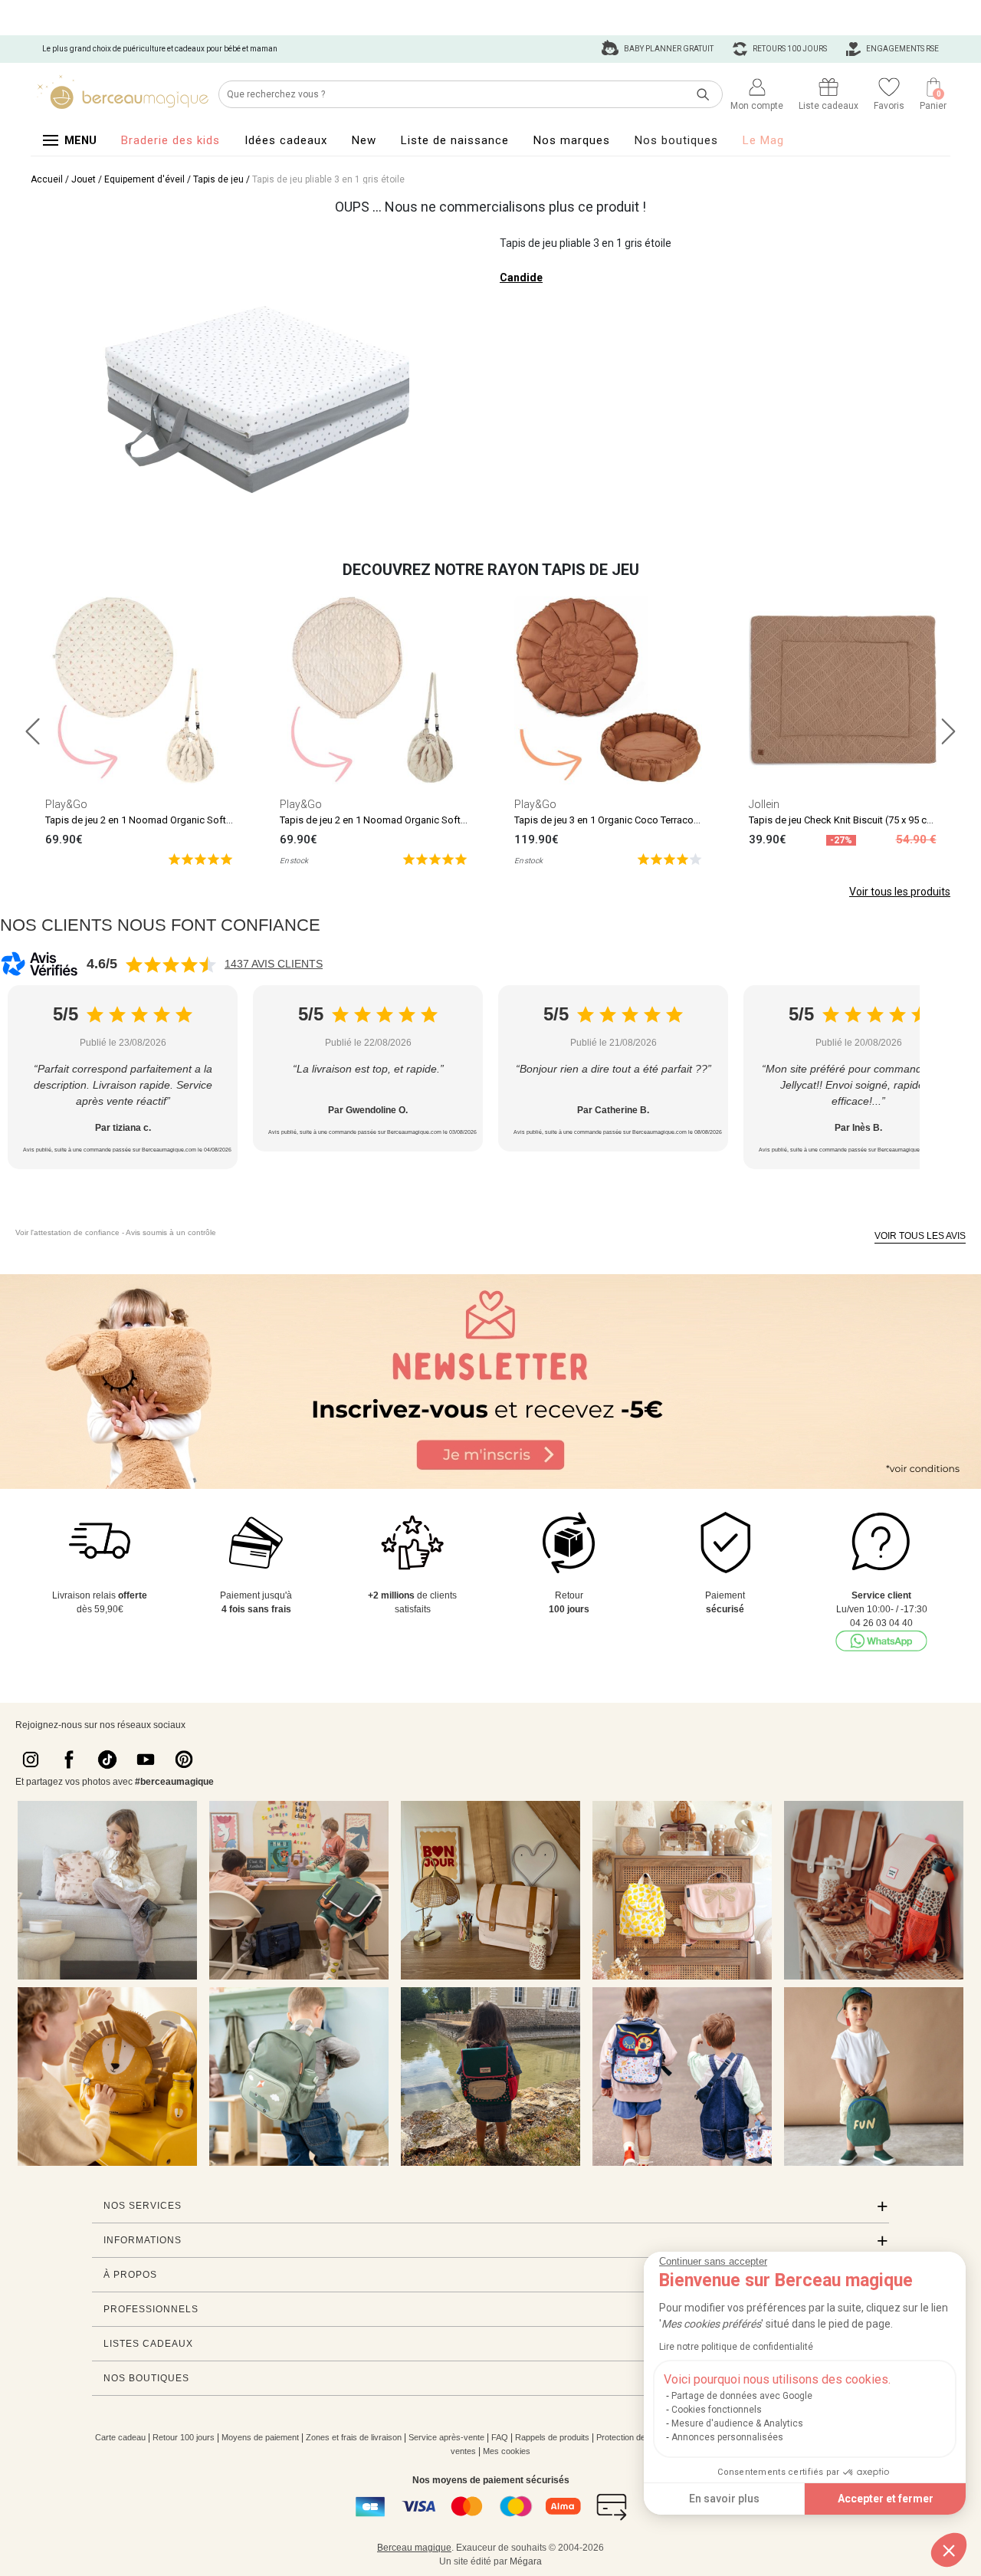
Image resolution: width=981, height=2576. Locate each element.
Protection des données (640, 2437)
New (364, 140)
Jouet (84, 179)
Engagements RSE (902, 49)
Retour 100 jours (184, 2437)
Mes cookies (507, 2451)
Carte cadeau (120, 2437)
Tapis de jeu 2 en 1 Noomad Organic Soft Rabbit (151, 820)
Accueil (47, 179)
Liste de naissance (455, 140)
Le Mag (763, 140)
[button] (949, 2550)
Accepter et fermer (886, 2499)
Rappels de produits (552, 2437)
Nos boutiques (676, 140)
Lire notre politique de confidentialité (736, 2347)
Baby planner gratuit (668, 49)
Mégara (526, 2561)
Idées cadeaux (286, 140)
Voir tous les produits (900, 892)
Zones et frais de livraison (354, 2437)
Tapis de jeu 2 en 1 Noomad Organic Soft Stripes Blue (398, 820)
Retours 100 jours (789, 49)
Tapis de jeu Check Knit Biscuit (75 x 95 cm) (844, 820)
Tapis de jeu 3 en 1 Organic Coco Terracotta (610, 820)
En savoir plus (724, 2499)
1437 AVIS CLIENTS (274, 964)
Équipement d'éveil (144, 179)
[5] (200, 858)
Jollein (764, 804)
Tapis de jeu (218, 179)
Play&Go (66, 804)
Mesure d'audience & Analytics (737, 2423)
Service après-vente (446, 2437)
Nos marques (572, 140)
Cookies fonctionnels (717, 2410)
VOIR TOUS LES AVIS (920, 1236)
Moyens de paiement (260, 2437)
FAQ (500, 2437)
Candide (521, 278)
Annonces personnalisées (727, 2437)
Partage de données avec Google (742, 2396)
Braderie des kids (171, 140)
